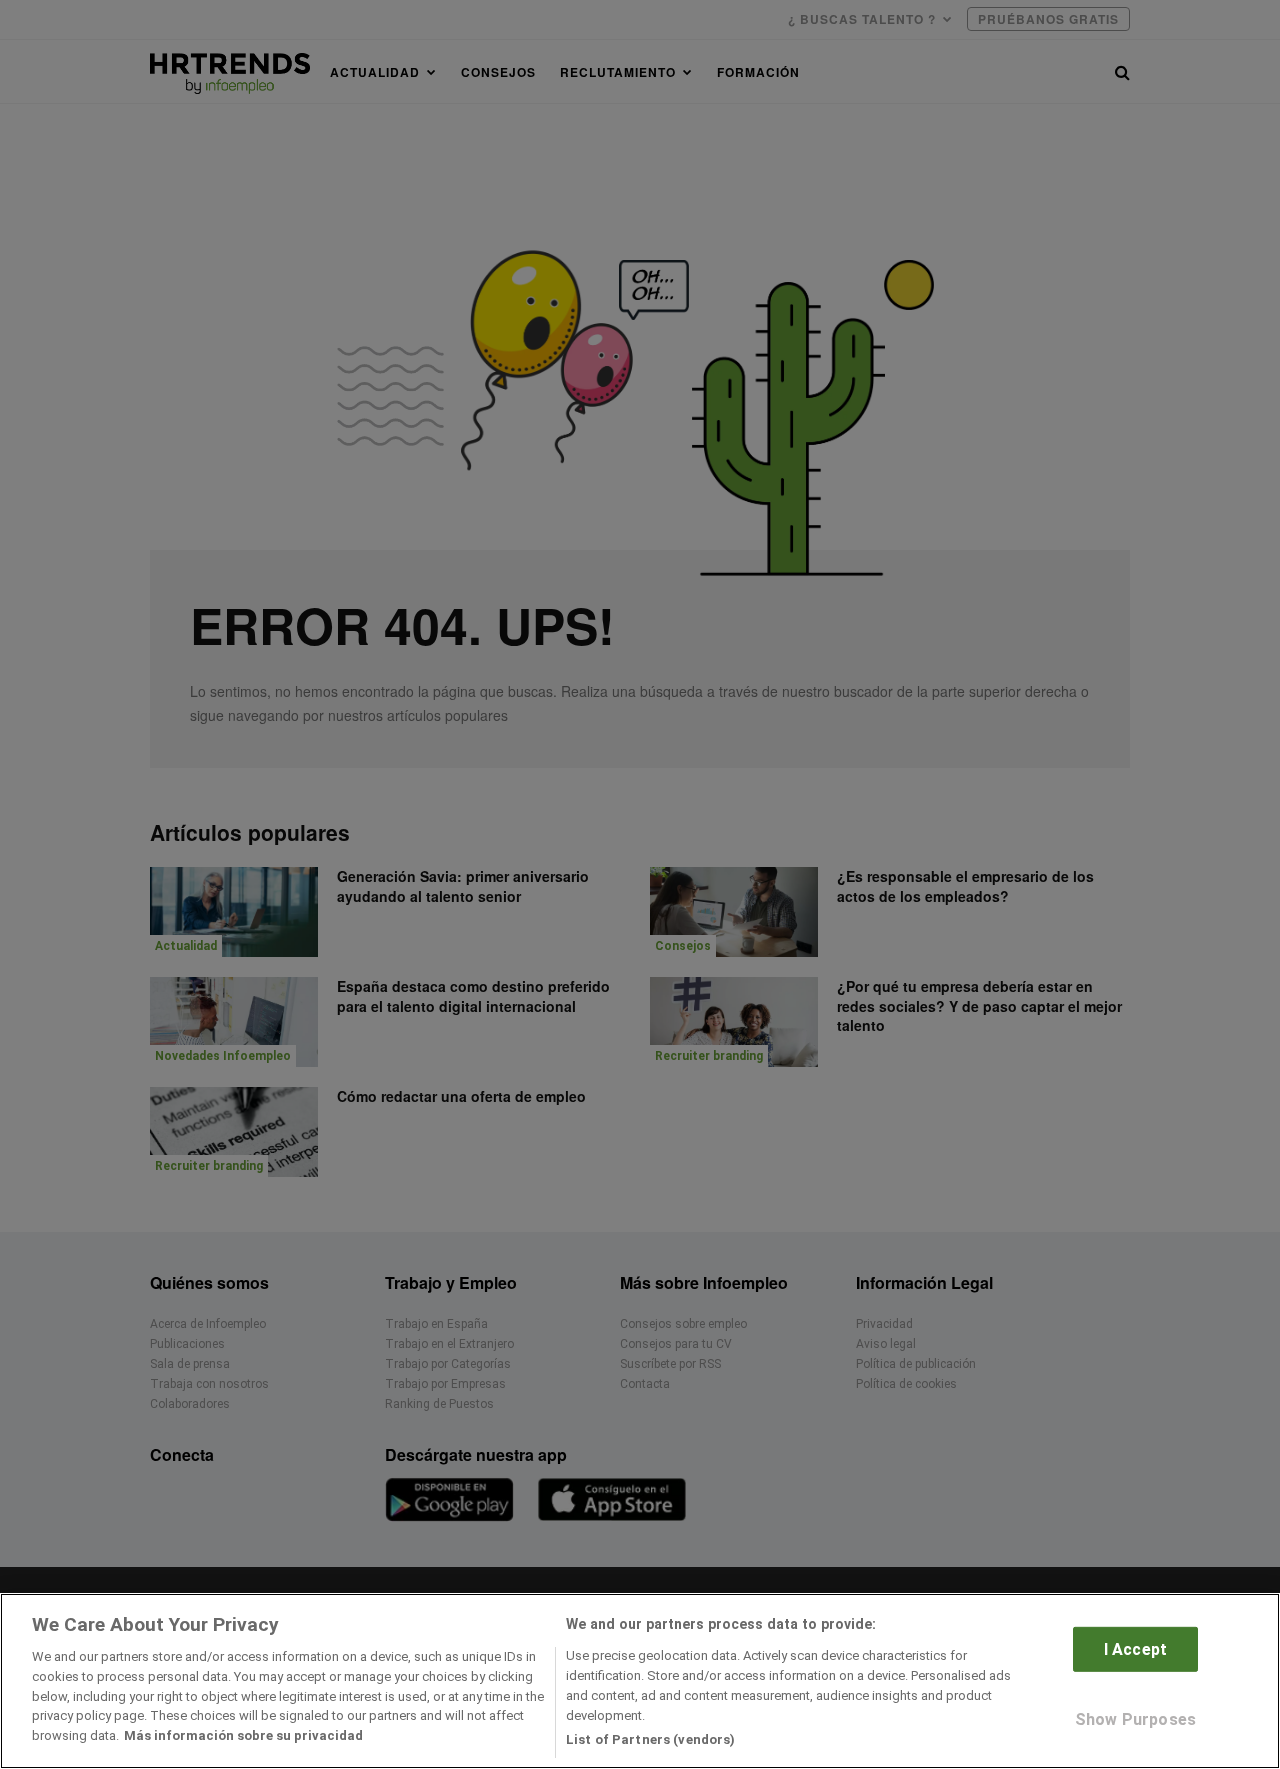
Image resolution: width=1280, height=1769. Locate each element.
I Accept (1135, 1649)
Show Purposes (1135, 1719)
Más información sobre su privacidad (243, 1735)
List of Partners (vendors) (650, 1738)
